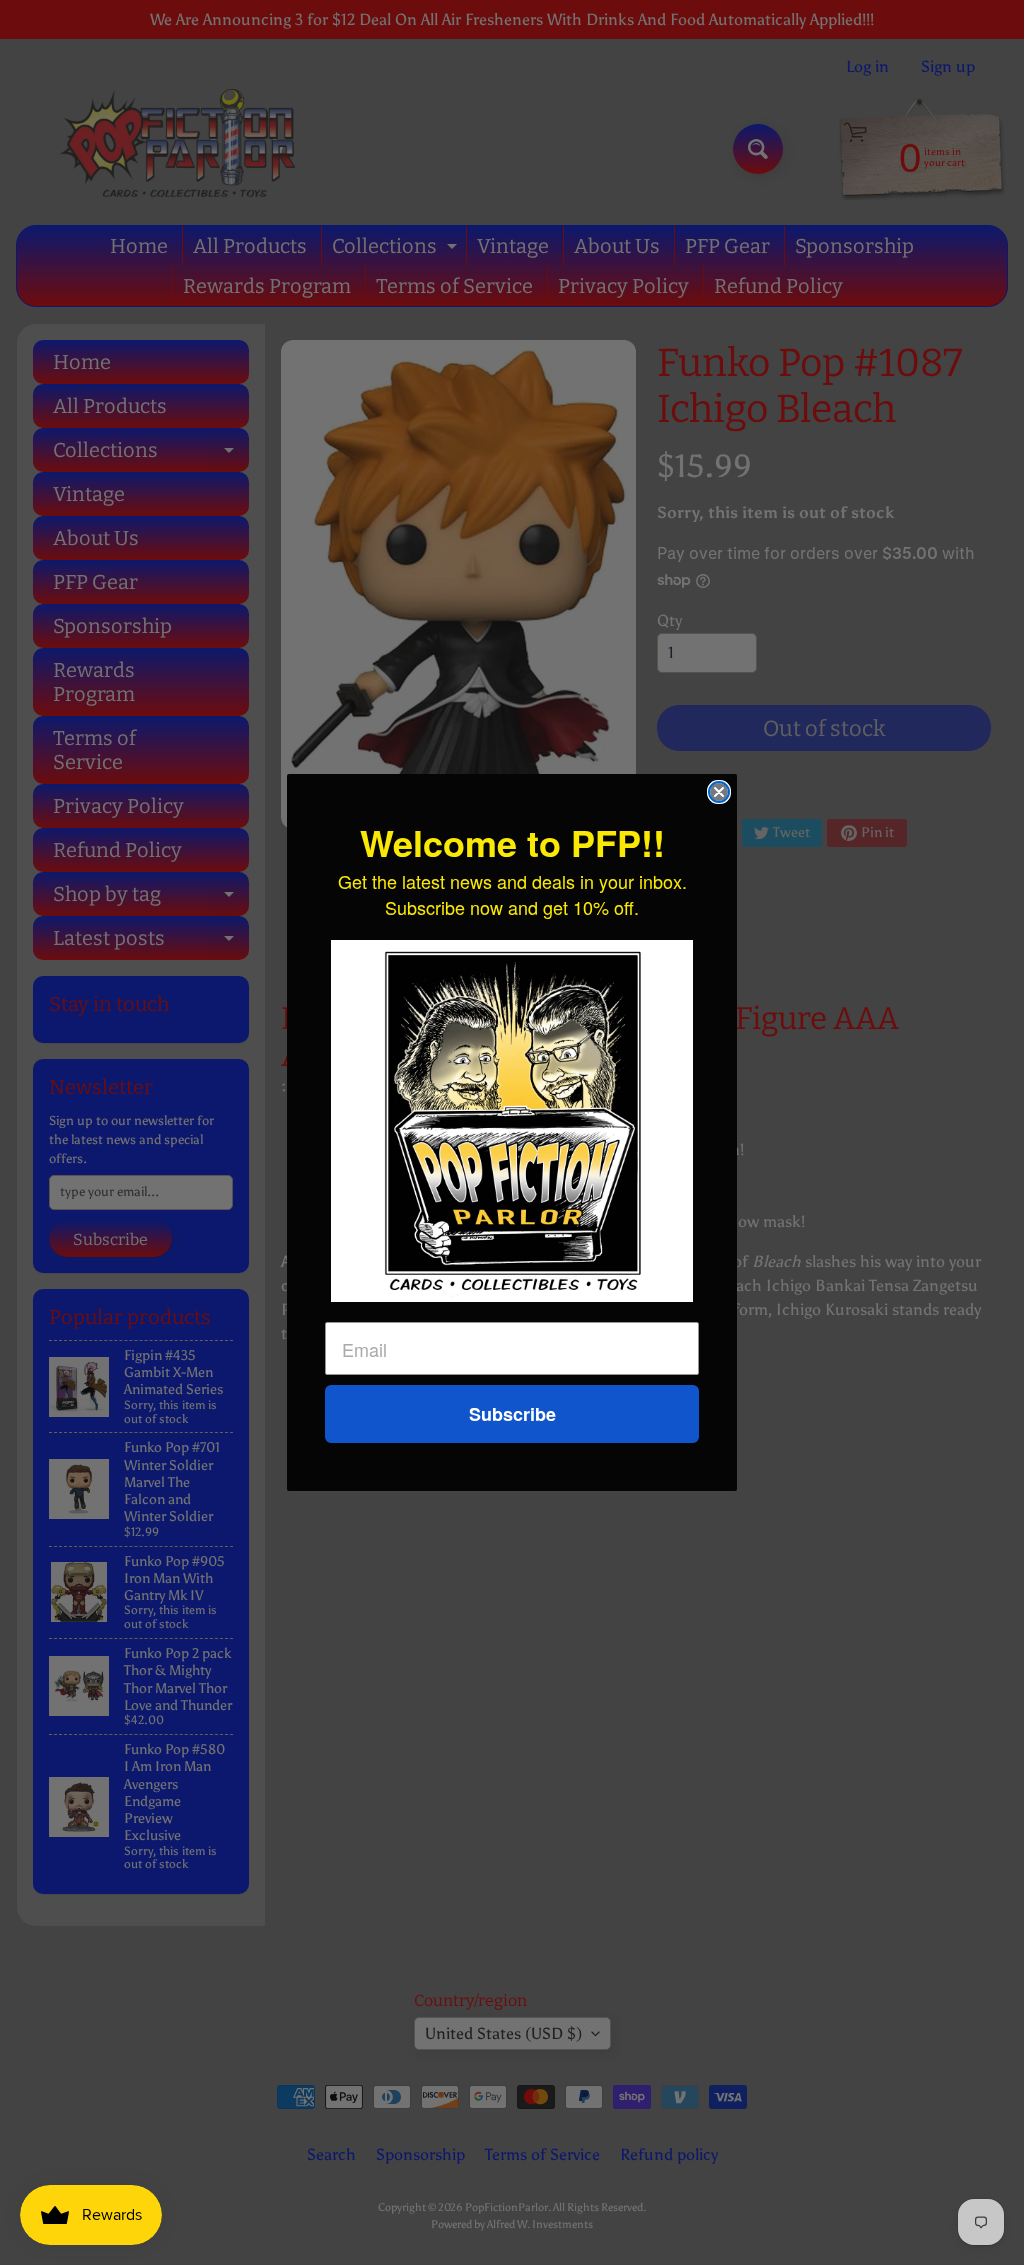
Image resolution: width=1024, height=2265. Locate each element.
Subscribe (512, 1414)
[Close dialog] (719, 792)
